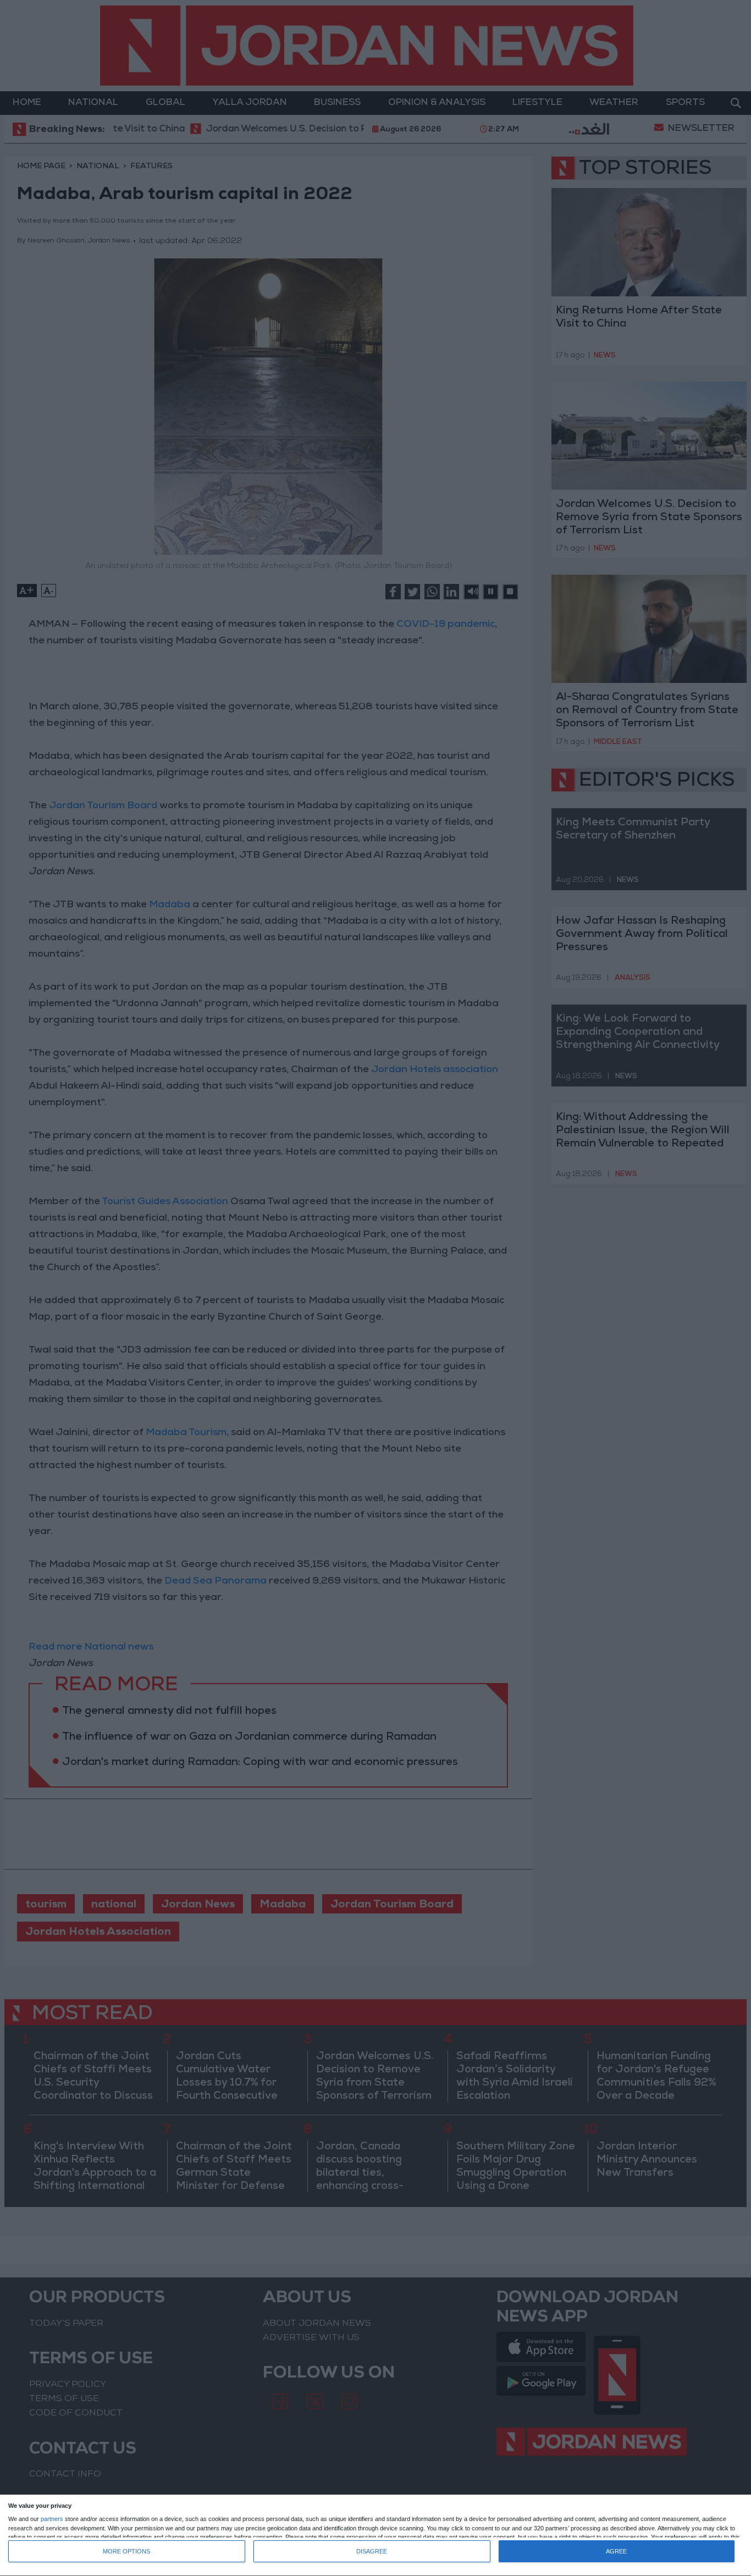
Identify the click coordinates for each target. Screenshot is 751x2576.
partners (52, 2519)
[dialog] (375, 2536)
